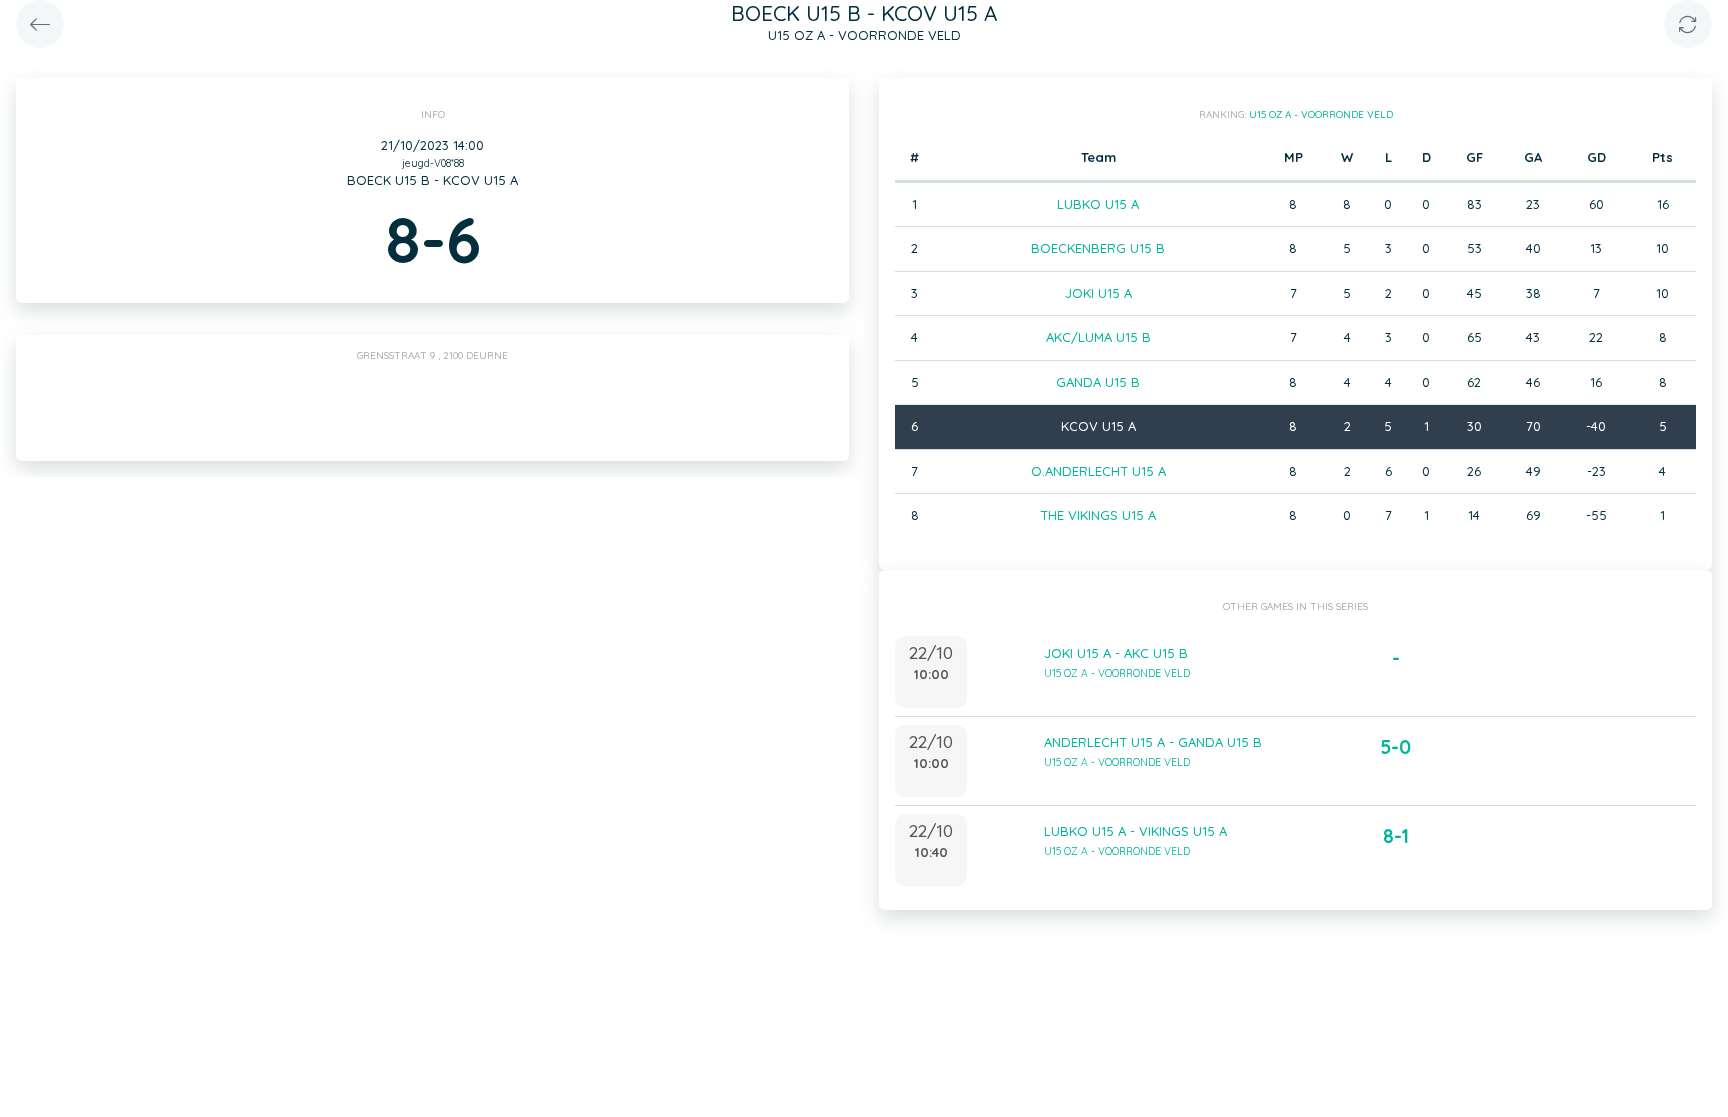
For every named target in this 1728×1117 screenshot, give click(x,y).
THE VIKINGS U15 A (1098, 515)
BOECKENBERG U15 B (1098, 248)
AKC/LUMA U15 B (1098, 337)
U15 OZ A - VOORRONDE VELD (1321, 114)
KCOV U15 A (1098, 426)
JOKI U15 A (1098, 293)
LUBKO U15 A (1098, 204)
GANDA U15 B (1098, 382)
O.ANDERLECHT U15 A (1098, 471)
